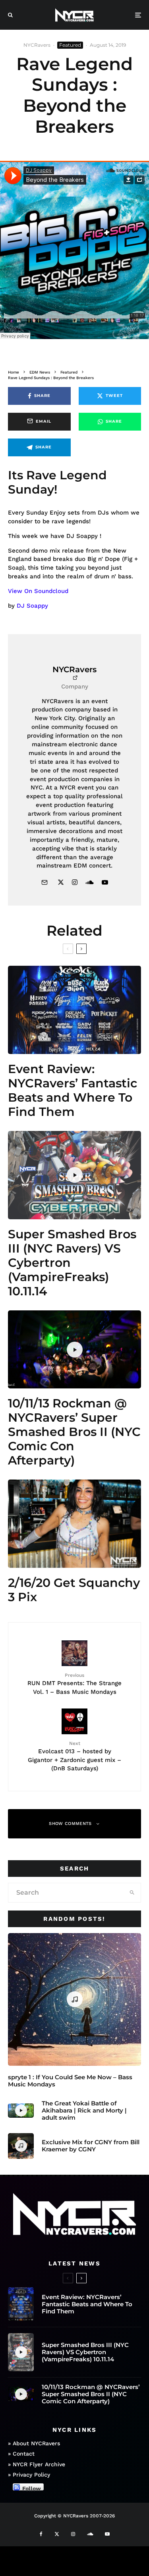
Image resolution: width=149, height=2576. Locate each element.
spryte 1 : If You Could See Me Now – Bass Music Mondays (70, 2081)
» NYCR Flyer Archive (37, 2464)
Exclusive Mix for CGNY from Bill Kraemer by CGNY (91, 2146)
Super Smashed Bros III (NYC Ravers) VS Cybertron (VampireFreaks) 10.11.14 (72, 1263)
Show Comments (70, 1824)
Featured (70, 45)
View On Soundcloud (38, 591)
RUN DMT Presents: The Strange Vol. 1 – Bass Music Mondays (74, 1684)
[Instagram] (73, 2534)
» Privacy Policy (29, 2475)
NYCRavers (37, 45)
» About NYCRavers (34, 2443)
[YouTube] (107, 2534)
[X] (57, 2534)
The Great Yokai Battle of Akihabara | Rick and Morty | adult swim (84, 2111)
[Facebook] (41, 2534)
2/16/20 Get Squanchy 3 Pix (74, 1590)
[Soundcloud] (90, 2534)
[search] (132, 1893)
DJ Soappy (32, 606)
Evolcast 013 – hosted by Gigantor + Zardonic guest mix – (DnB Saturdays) (74, 1756)
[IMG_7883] (74, 1524)
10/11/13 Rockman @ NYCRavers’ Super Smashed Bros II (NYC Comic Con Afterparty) (74, 1432)
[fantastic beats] (74, 1010)
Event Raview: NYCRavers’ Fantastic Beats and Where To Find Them (73, 1091)
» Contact (21, 2454)
